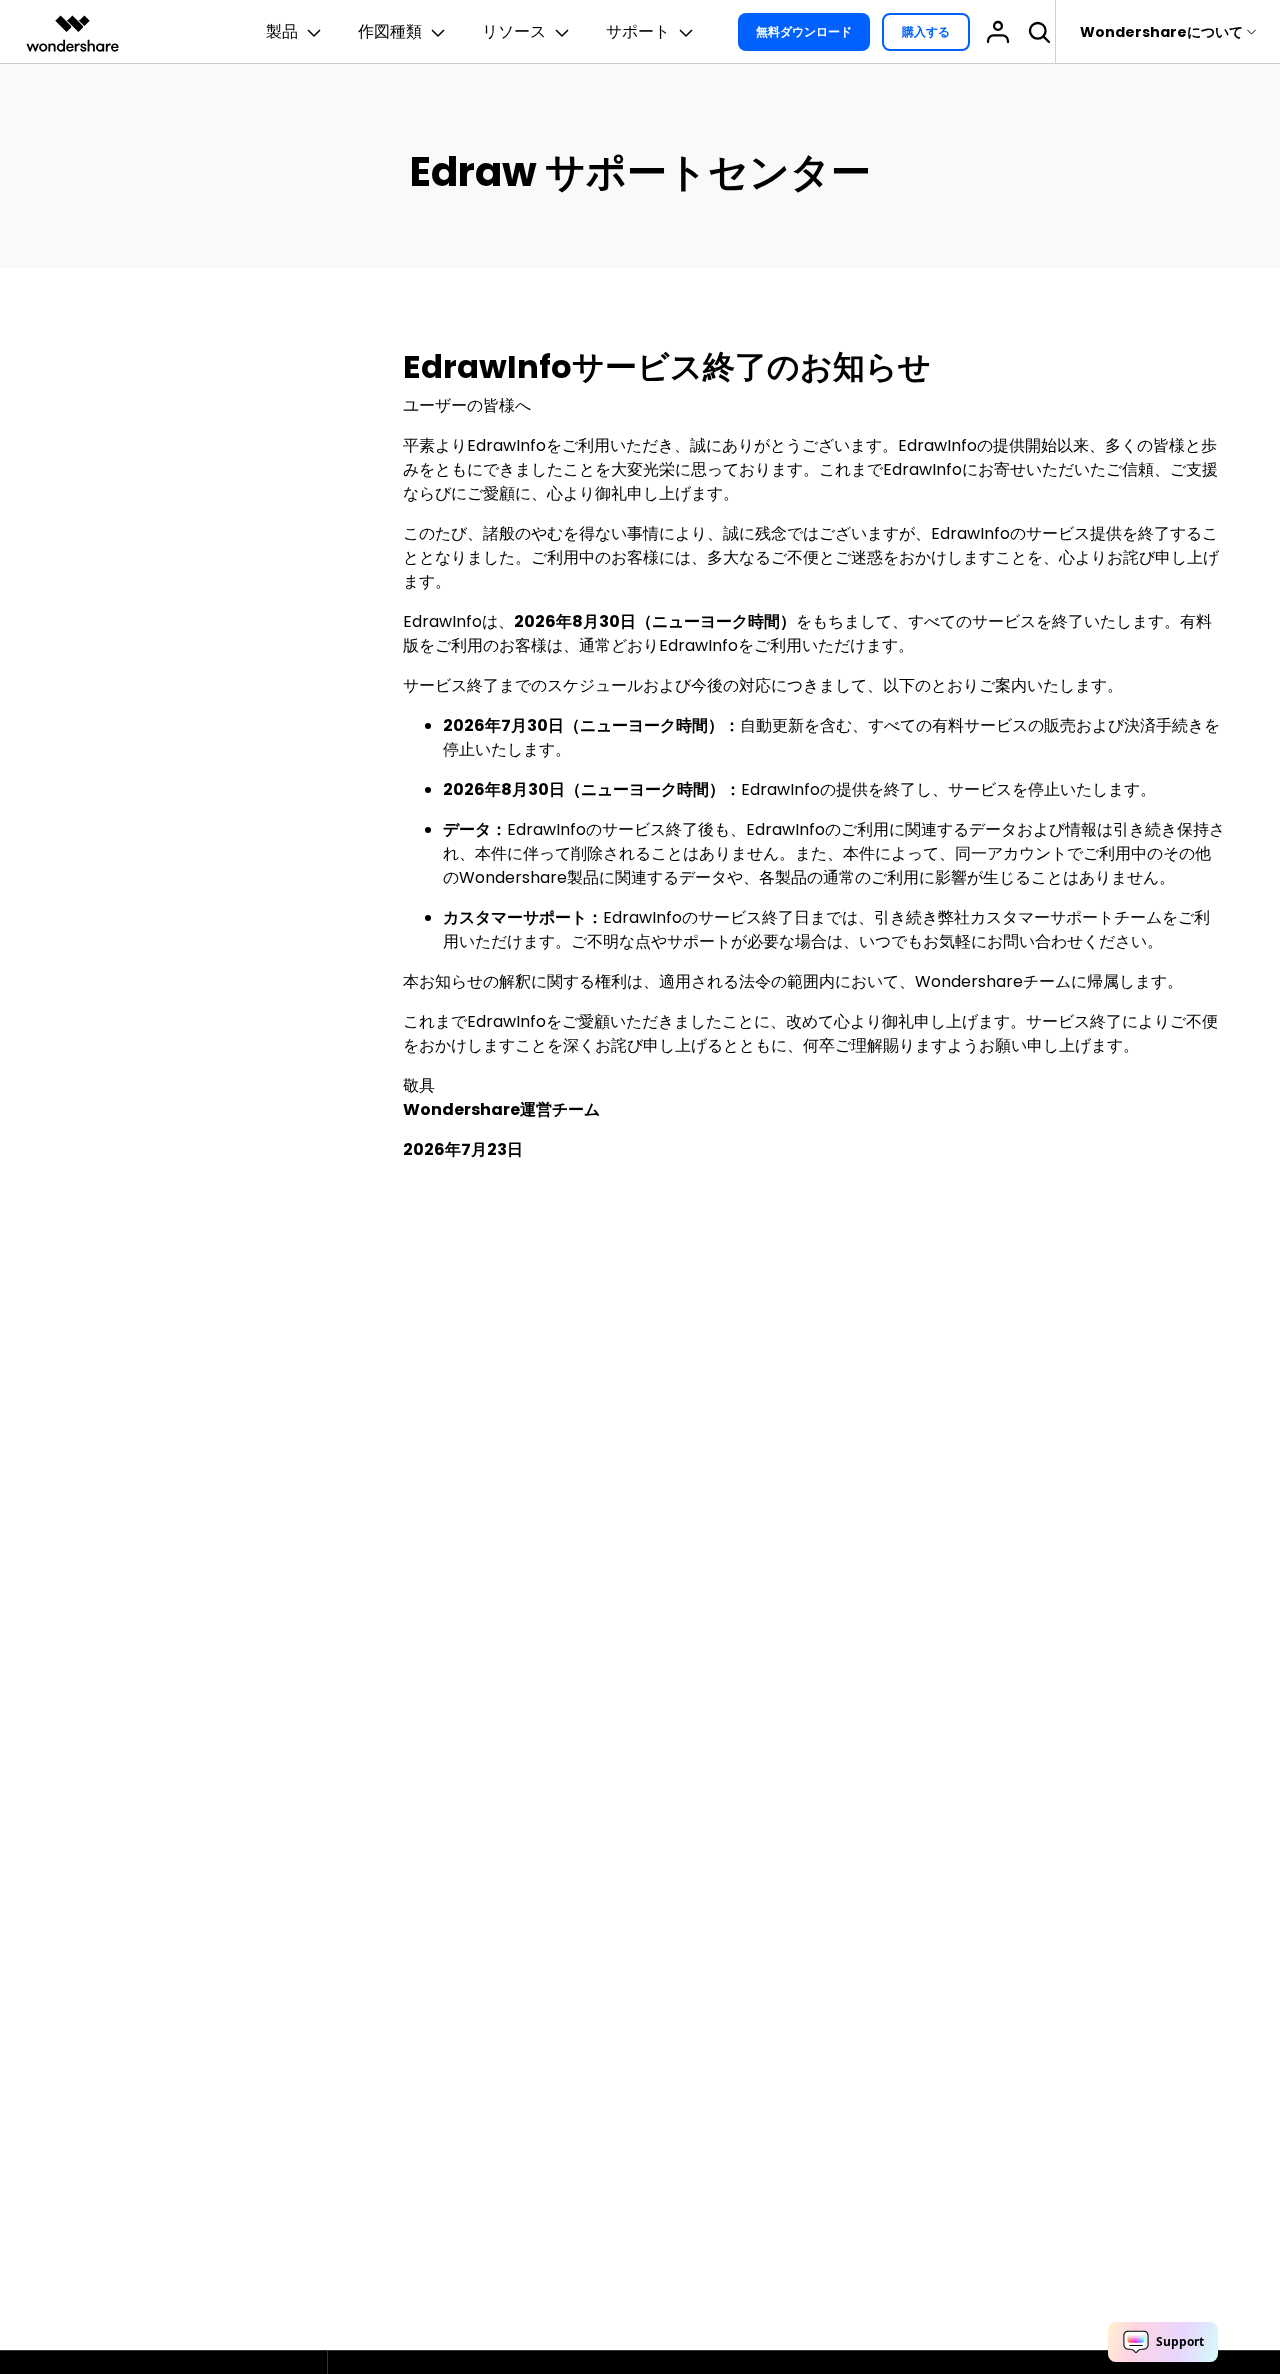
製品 (282, 31)
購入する (926, 31)
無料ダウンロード (804, 31)
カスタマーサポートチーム (1066, 917)
